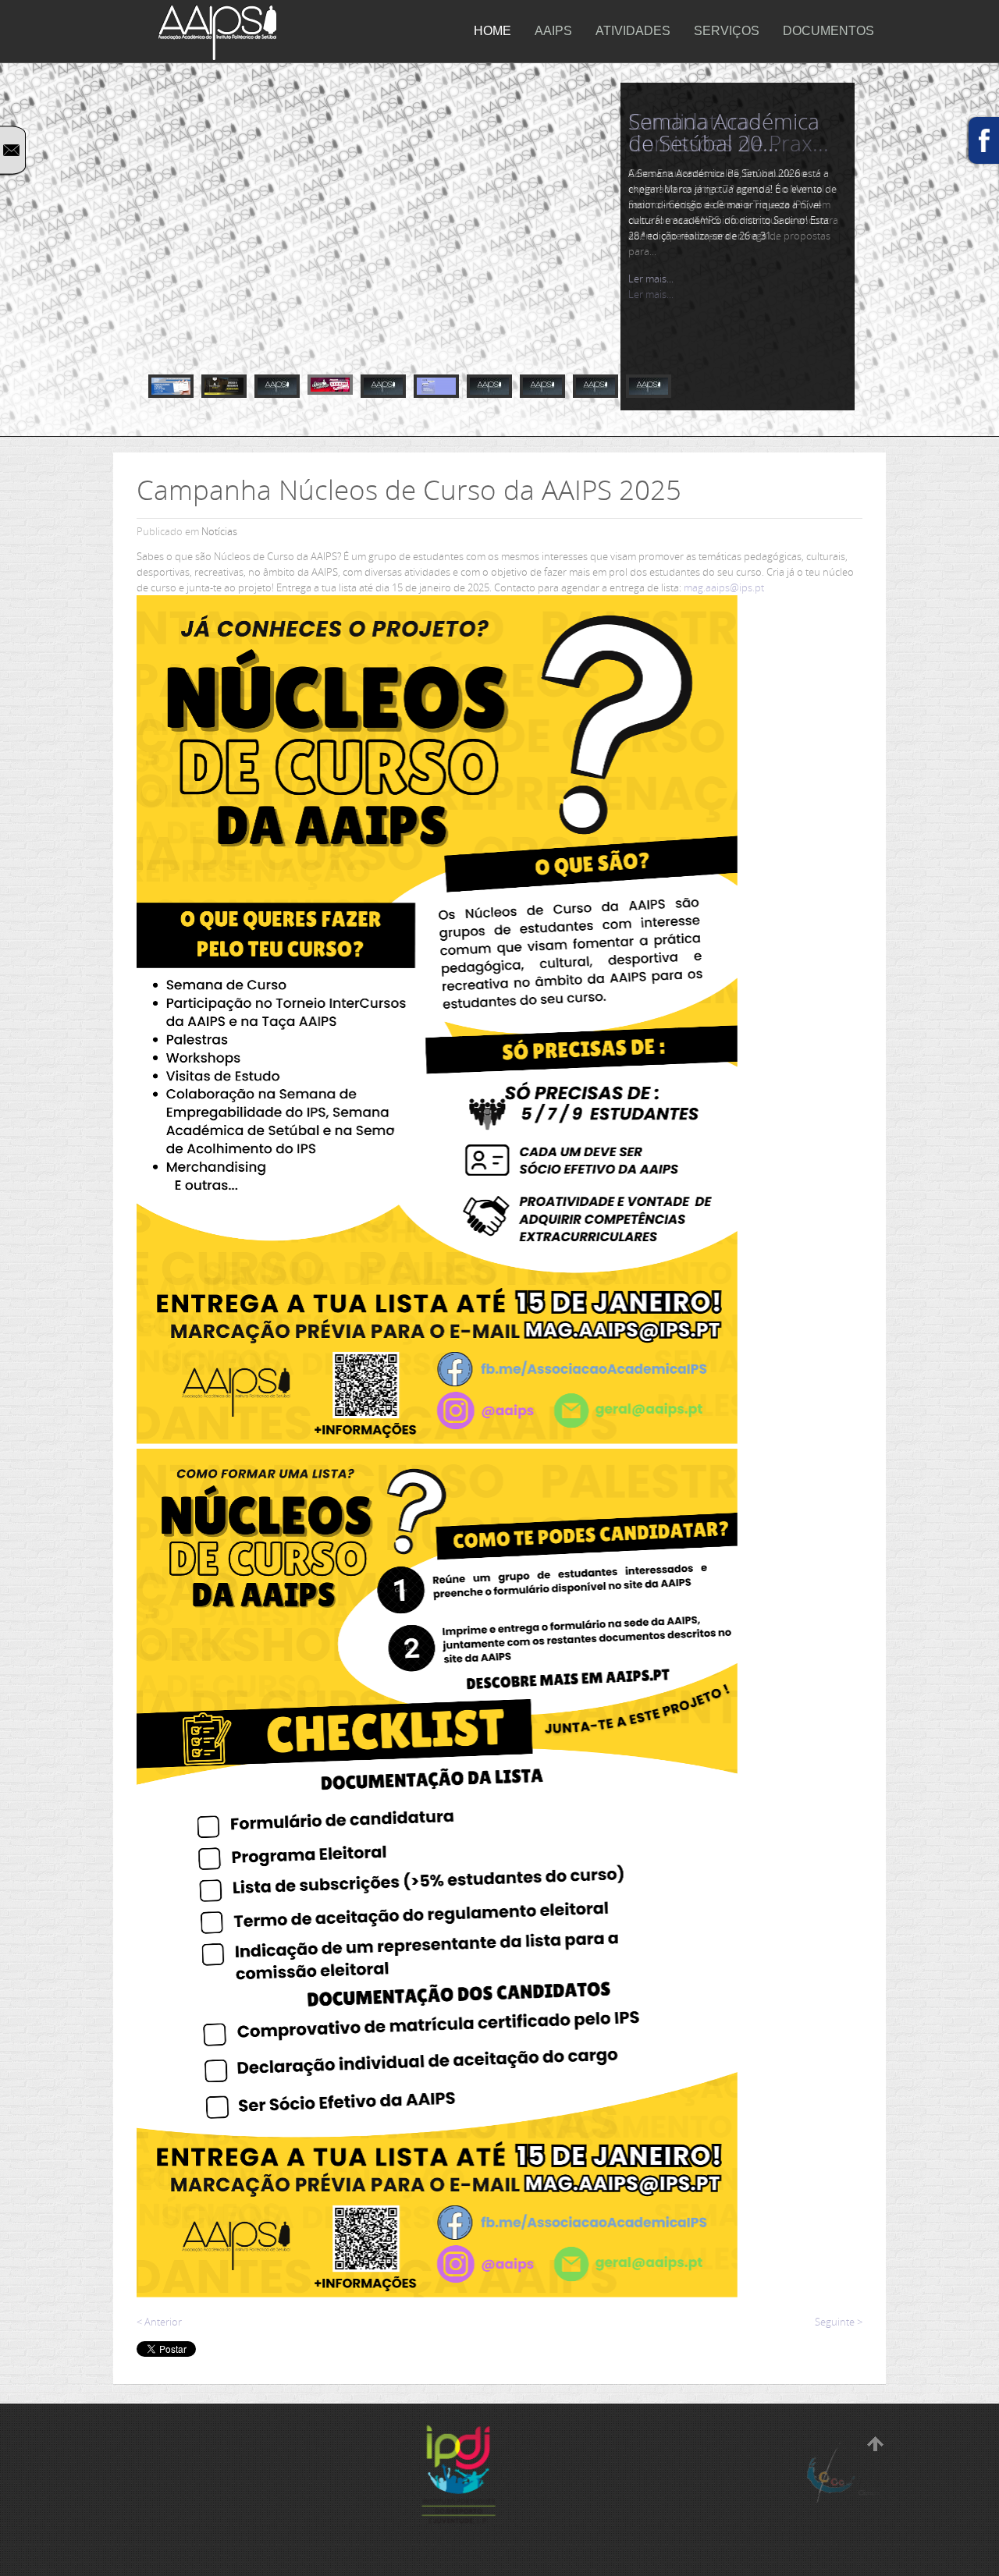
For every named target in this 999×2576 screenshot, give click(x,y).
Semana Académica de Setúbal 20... (724, 132)
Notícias (219, 531)
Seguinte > (839, 2322)
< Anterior (159, 2322)
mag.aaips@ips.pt (724, 587)
